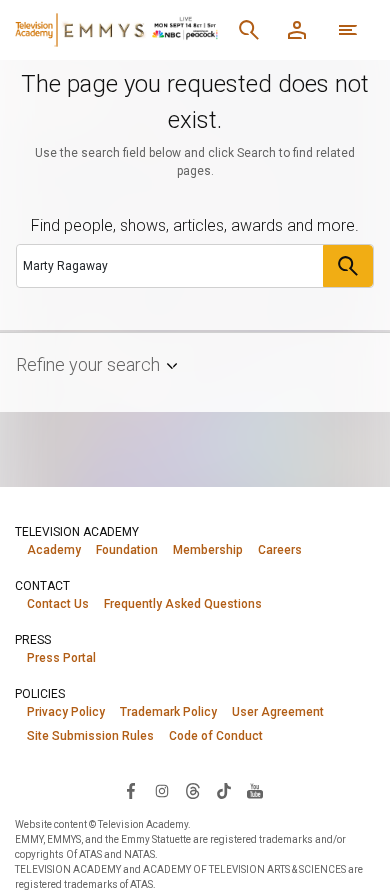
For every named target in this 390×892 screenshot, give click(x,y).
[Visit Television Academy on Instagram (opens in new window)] (162, 790)
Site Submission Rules (90, 736)
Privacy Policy (66, 712)
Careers (280, 550)
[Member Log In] (297, 30)
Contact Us (58, 604)
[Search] (249, 30)
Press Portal (61, 658)
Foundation (127, 550)
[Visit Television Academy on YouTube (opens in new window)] (255, 790)
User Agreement (278, 712)
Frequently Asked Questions (183, 604)
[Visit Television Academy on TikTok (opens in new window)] (224, 790)
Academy (54, 550)
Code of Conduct (216, 736)
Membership (208, 550)
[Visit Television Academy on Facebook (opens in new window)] (131, 790)
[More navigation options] (348, 30)
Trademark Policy (168, 712)
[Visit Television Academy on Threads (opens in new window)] (193, 790)
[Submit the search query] (348, 266)
